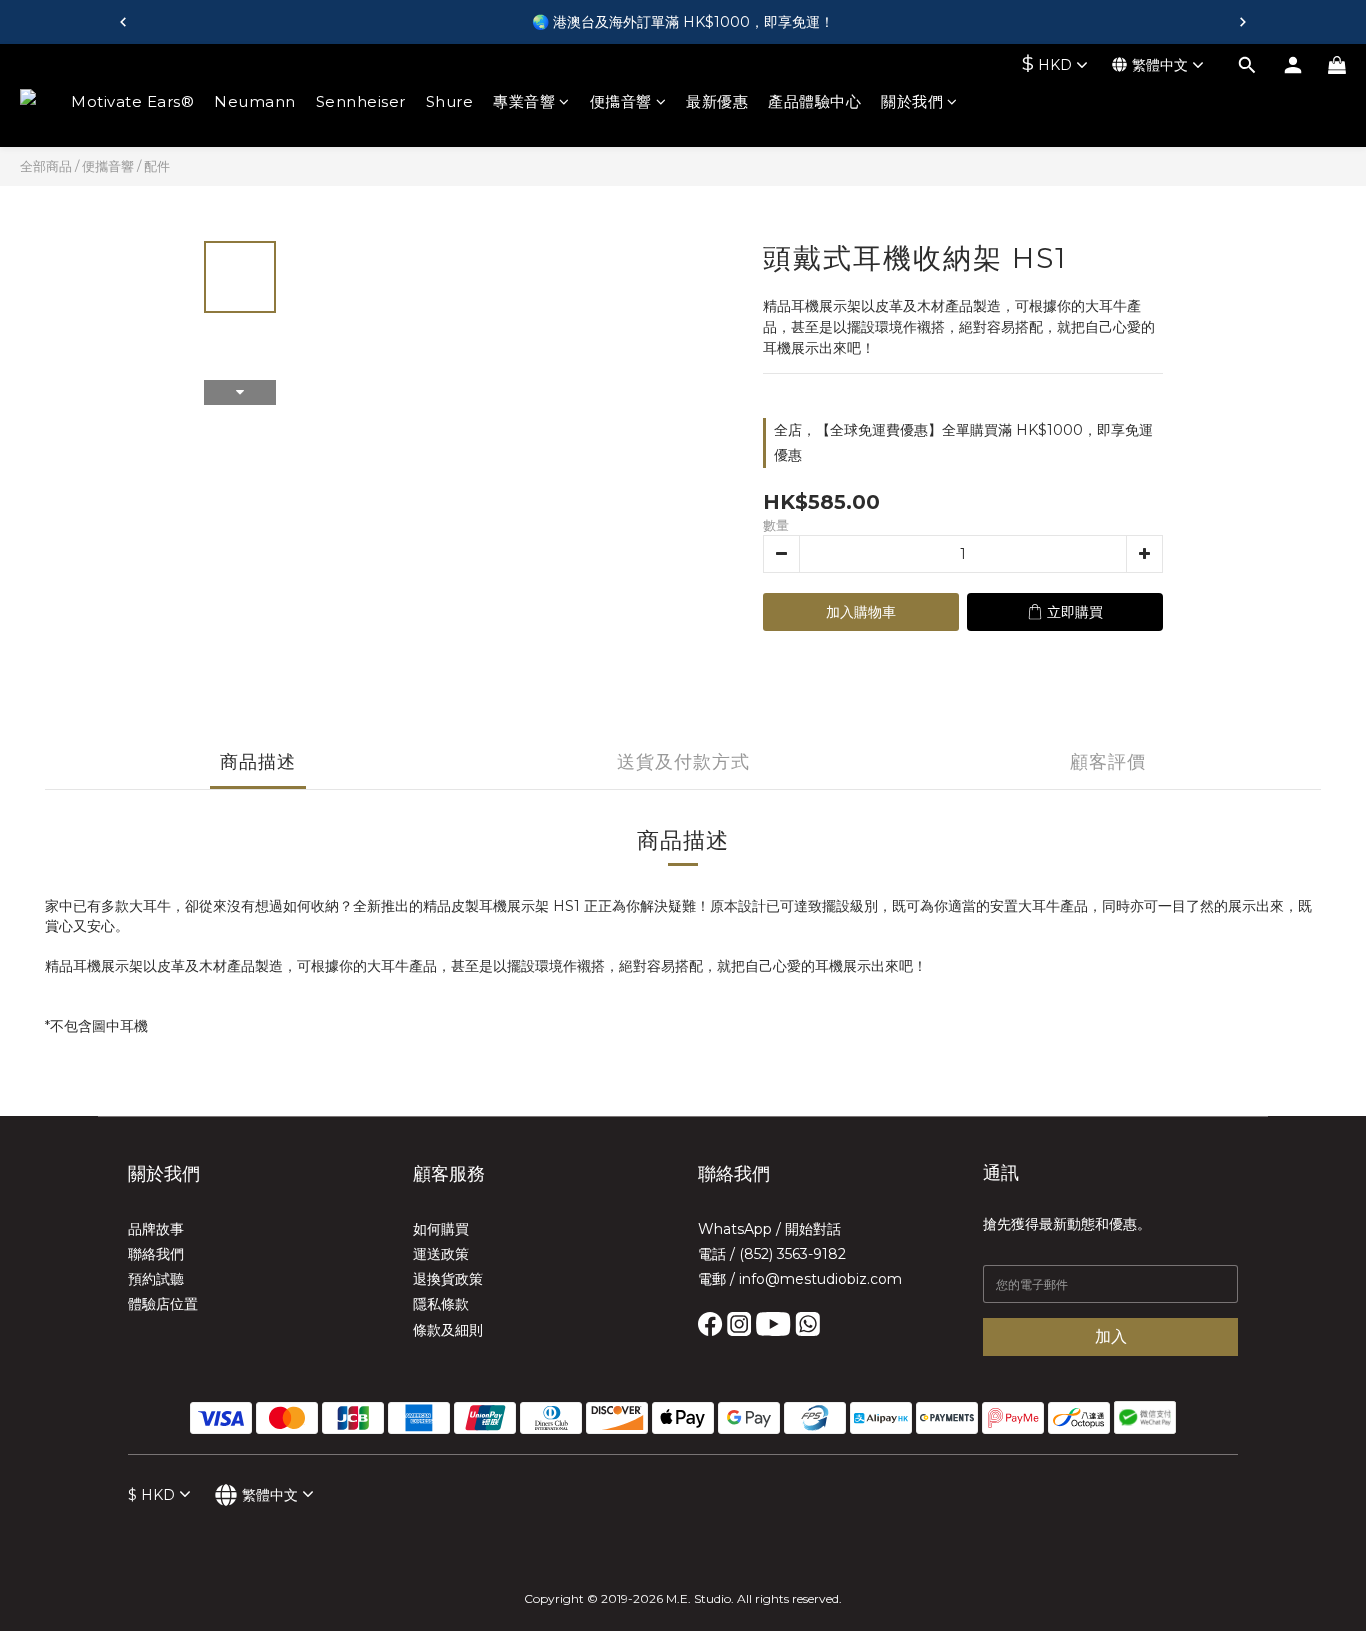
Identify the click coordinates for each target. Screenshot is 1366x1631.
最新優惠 (717, 101)
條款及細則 (448, 1329)
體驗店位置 (163, 1304)
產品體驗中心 (814, 101)
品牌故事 (156, 1229)
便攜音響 (108, 166)
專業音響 (524, 101)
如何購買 (441, 1229)
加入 (1111, 1336)
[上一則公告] (123, 22)
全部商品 (46, 166)
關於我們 (912, 101)
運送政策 (441, 1254)
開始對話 (813, 1229)
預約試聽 (156, 1279)
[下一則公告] (1243, 22)
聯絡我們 (156, 1254)
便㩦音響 (621, 101)
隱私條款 (441, 1304)
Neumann (255, 101)
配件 (157, 166)
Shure (450, 101)
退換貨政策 (448, 1279)
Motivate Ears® (132, 101)
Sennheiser (361, 101)
